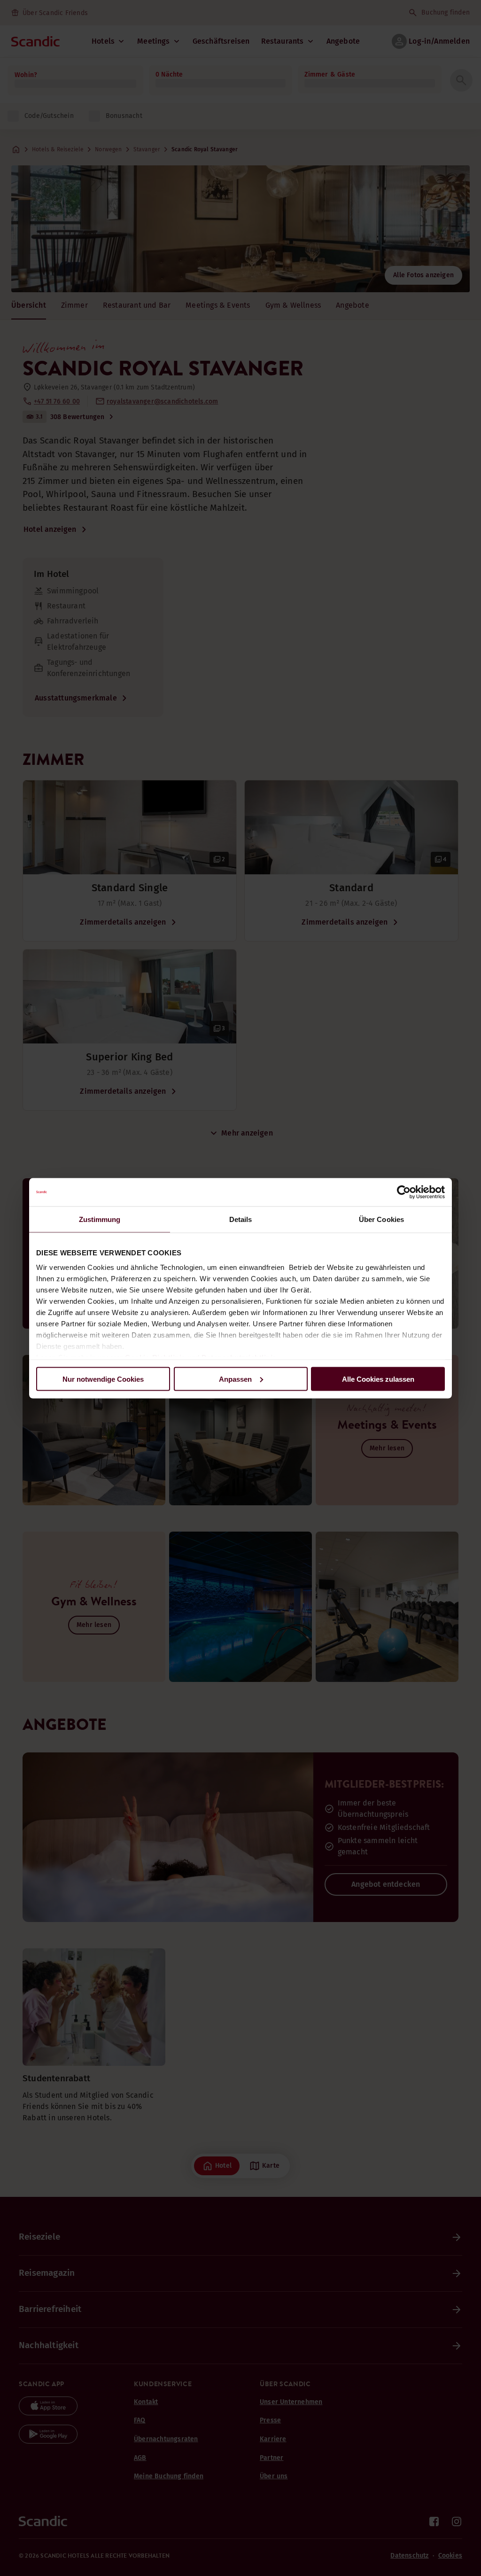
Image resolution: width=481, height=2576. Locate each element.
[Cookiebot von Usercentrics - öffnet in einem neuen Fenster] (404, 1192)
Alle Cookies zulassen (378, 1379)
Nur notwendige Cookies (103, 1379)
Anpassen (235, 1379)
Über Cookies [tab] (381, 1219)
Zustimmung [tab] (100, 1219)
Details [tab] (241, 1219)
